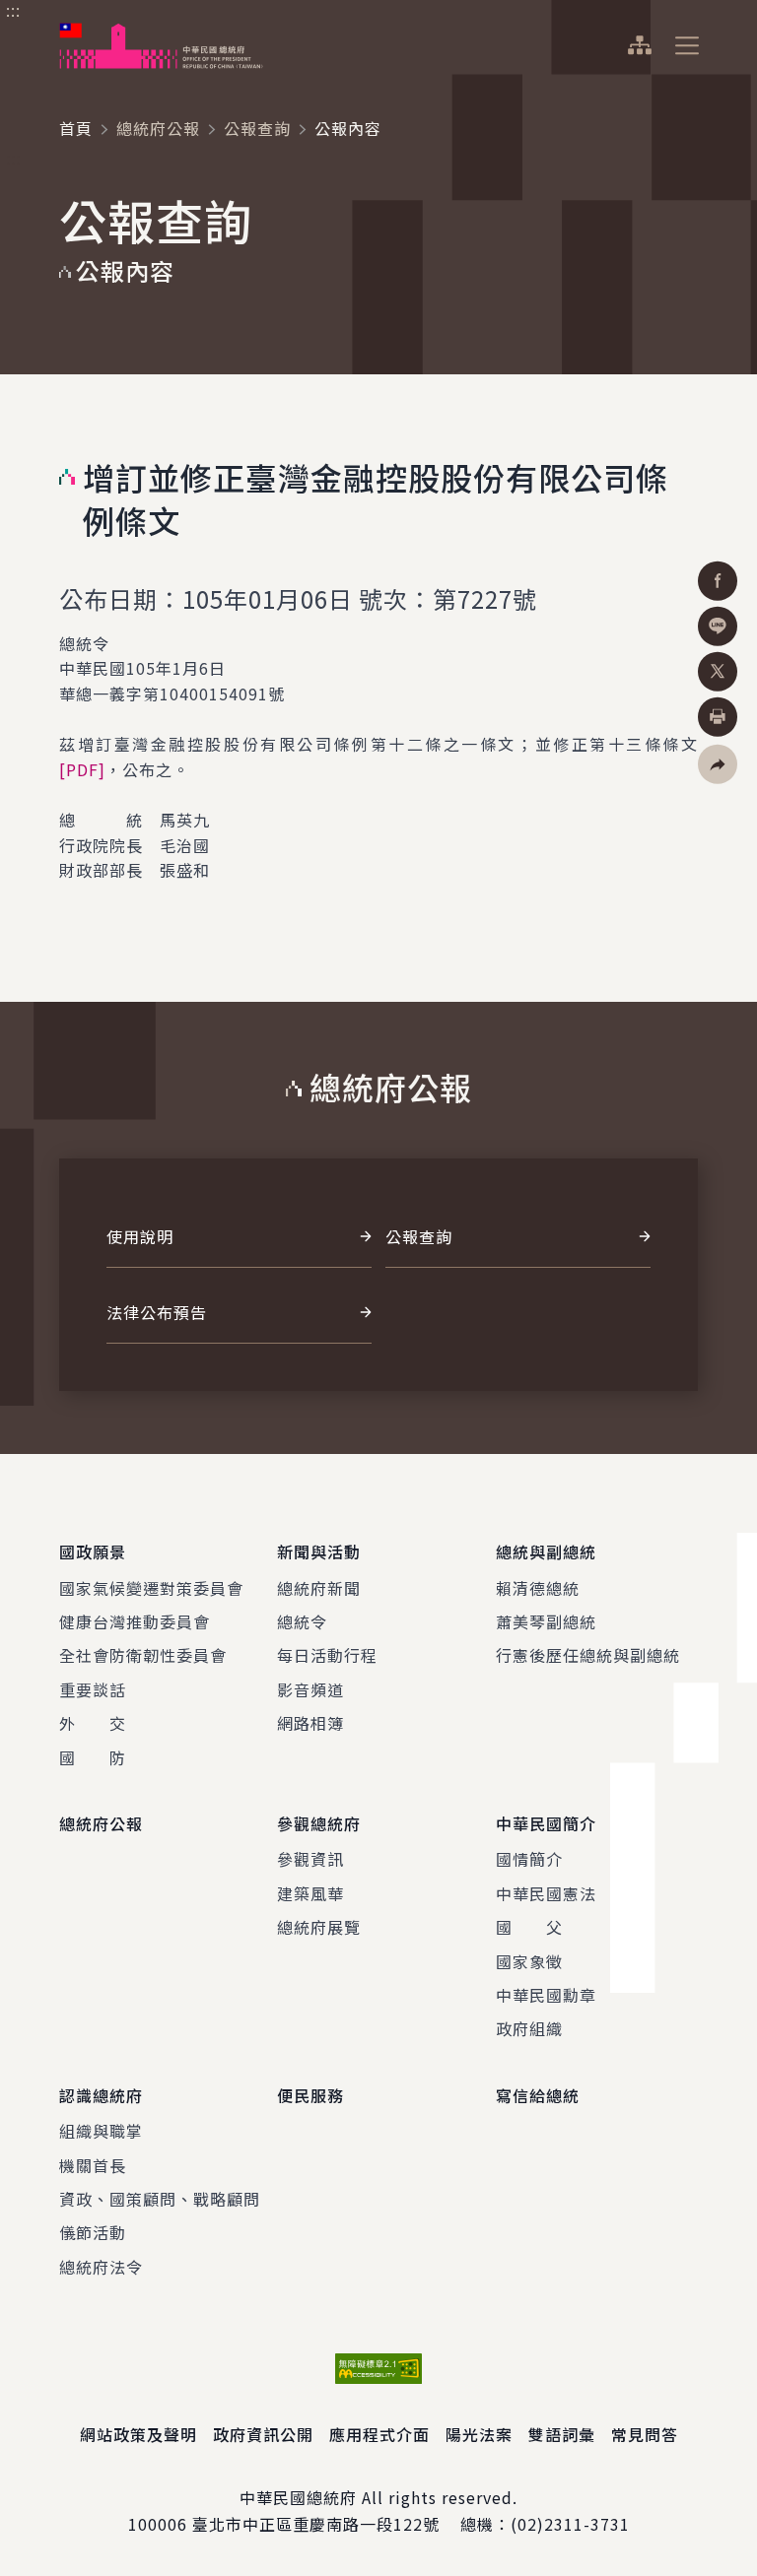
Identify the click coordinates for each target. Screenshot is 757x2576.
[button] (718, 763)
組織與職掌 (101, 2131)
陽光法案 (479, 2434)
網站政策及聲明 (138, 2434)
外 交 (93, 1723)
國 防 (93, 1757)
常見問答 (645, 2434)
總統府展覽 (319, 1927)
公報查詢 (257, 128)
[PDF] (82, 769)
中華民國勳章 (546, 1995)
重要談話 (93, 1689)
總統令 (302, 1621)
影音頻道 (310, 1689)
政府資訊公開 (263, 2434)
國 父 (529, 1927)
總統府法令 (101, 2267)
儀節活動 (93, 2232)
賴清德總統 (538, 1588)
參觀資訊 (310, 1859)
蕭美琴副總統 (546, 1621)
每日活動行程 (327, 1655)
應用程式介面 (379, 2434)
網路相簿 (310, 1723)
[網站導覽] (639, 45)
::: (13, 11)
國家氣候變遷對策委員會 (151, 1588)
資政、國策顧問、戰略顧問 (160, 2199)
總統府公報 (158, 128)
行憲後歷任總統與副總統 (588, 1655)
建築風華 (310, 1893)
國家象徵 (529, 1961)
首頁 (76, 128)
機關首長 (93, 2165)
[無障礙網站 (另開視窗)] (378, 2369)
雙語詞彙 (562, 2434)
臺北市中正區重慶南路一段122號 (316, 2524)
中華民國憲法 (546, 1893)
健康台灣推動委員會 (135, 1621)
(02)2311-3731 (570, 2524)
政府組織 (529, 2028)
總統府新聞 (319, 1588)
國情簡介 (529, 1859)
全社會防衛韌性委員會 (143, 1655)
